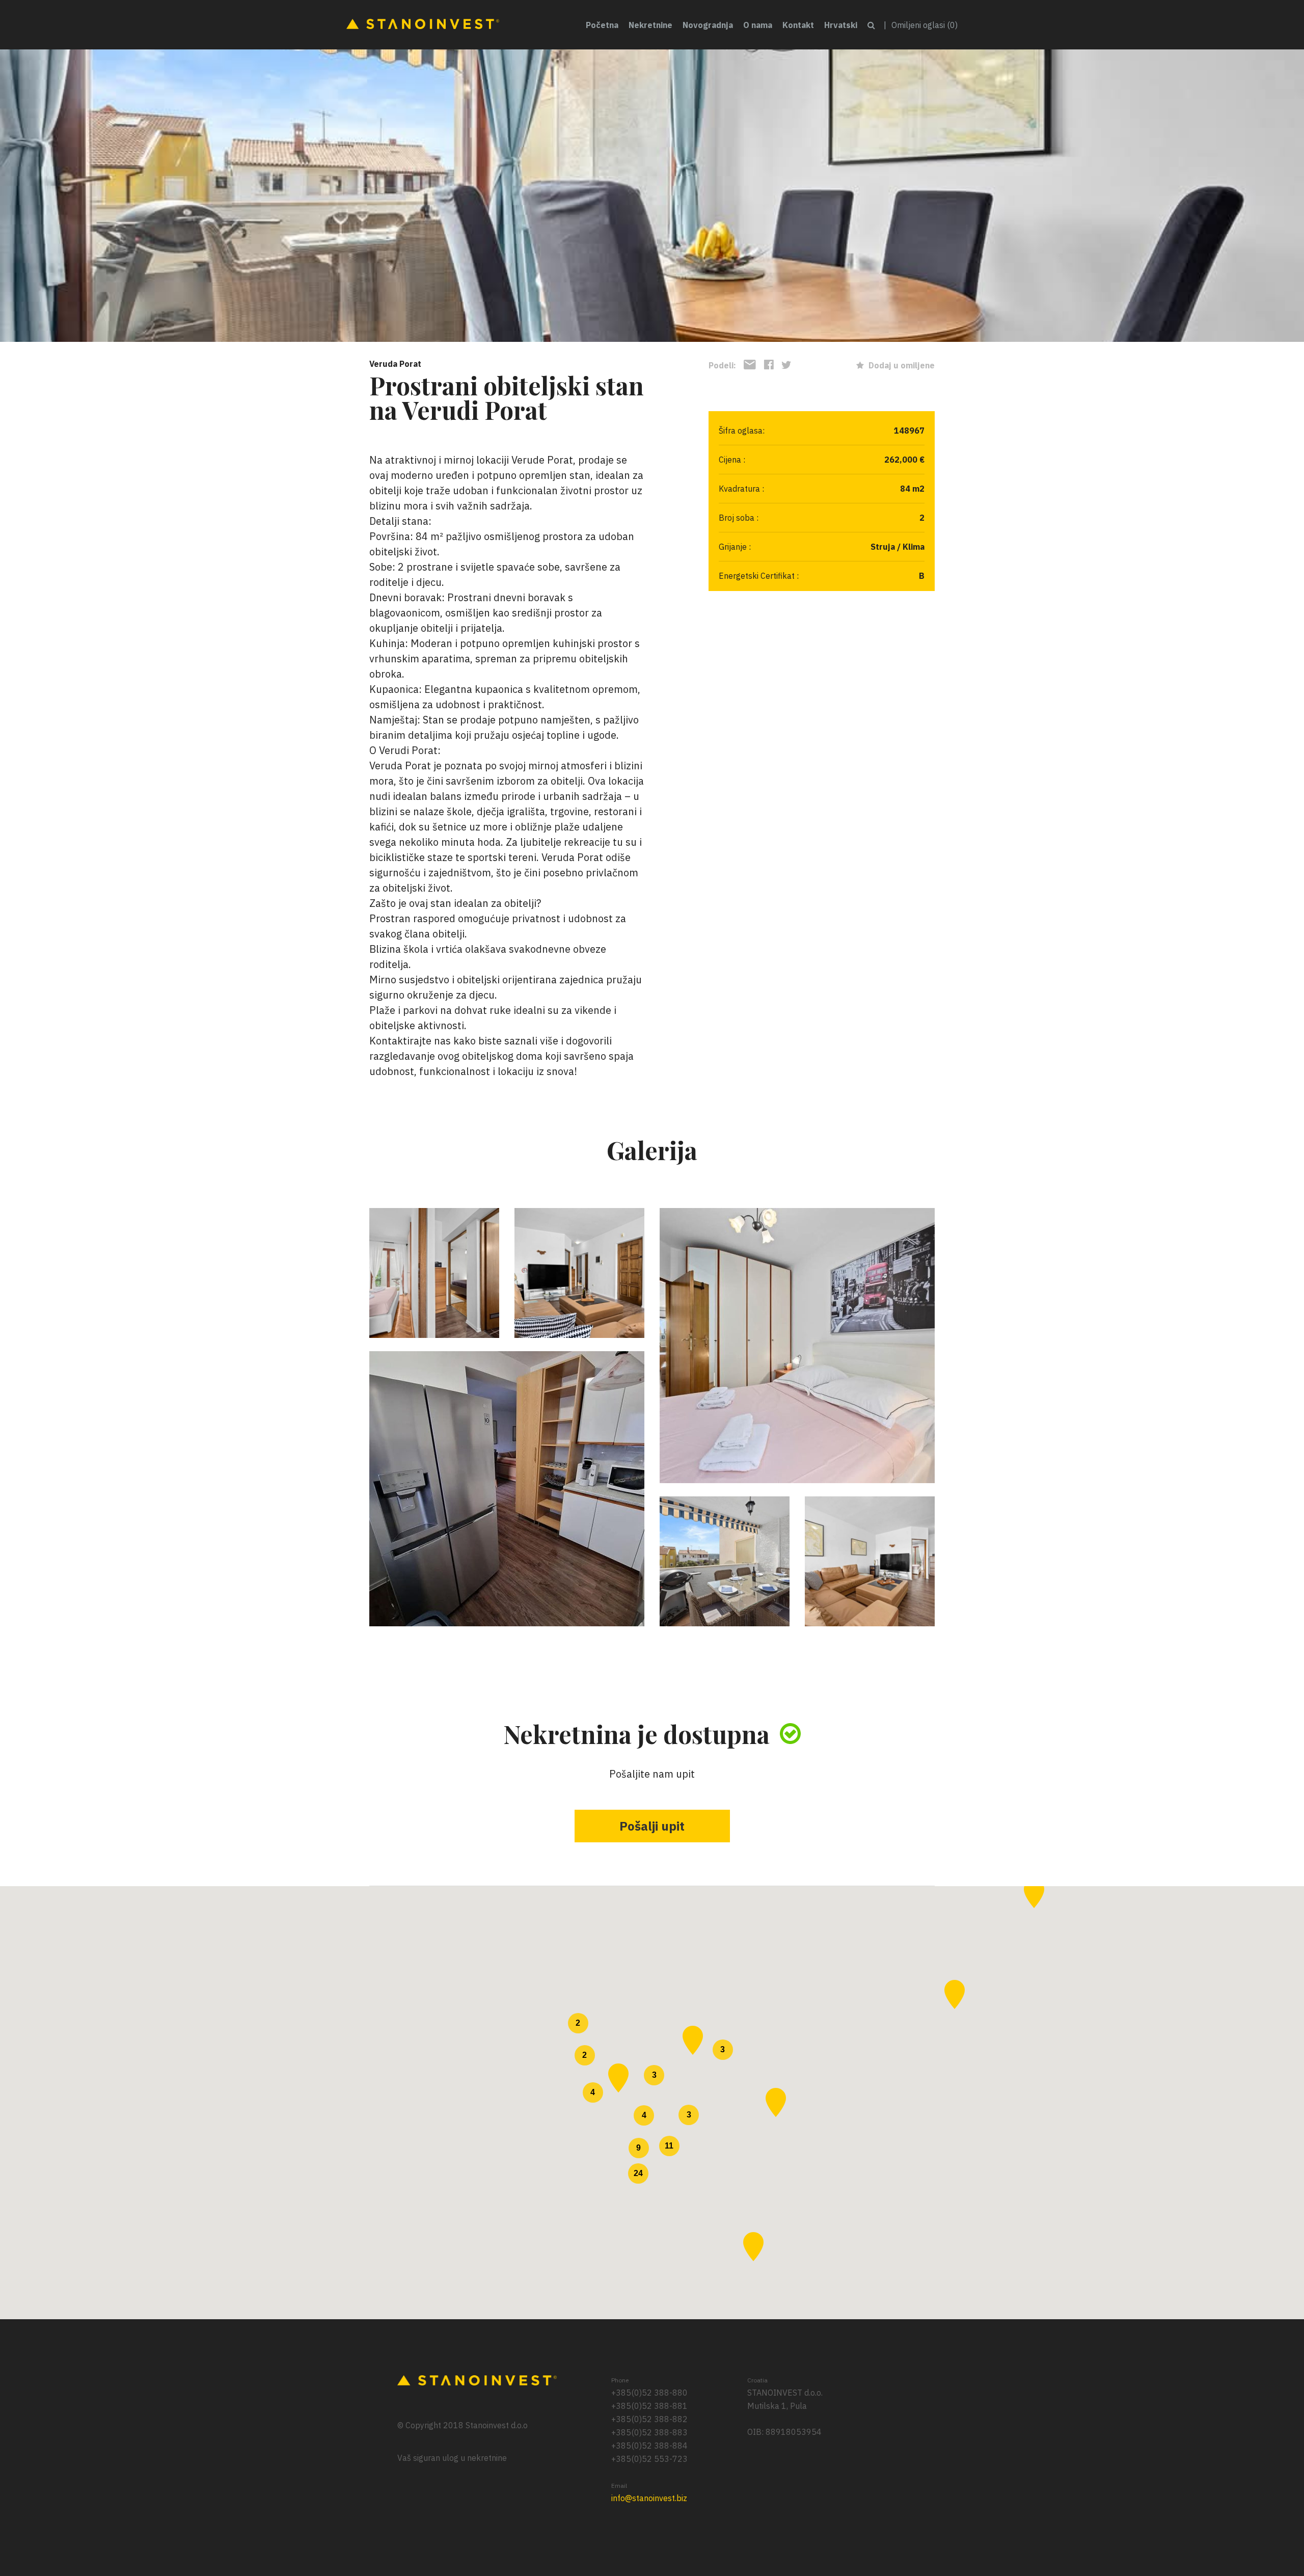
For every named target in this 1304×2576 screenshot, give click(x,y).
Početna (602, 25)
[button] (693, 2040)
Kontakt (798, 25)
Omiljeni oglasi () (925, 25)
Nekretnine (650, 25)
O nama (758, 25)
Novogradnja (708, 25)
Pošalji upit (652, 1826)
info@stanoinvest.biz (649, 2498)
